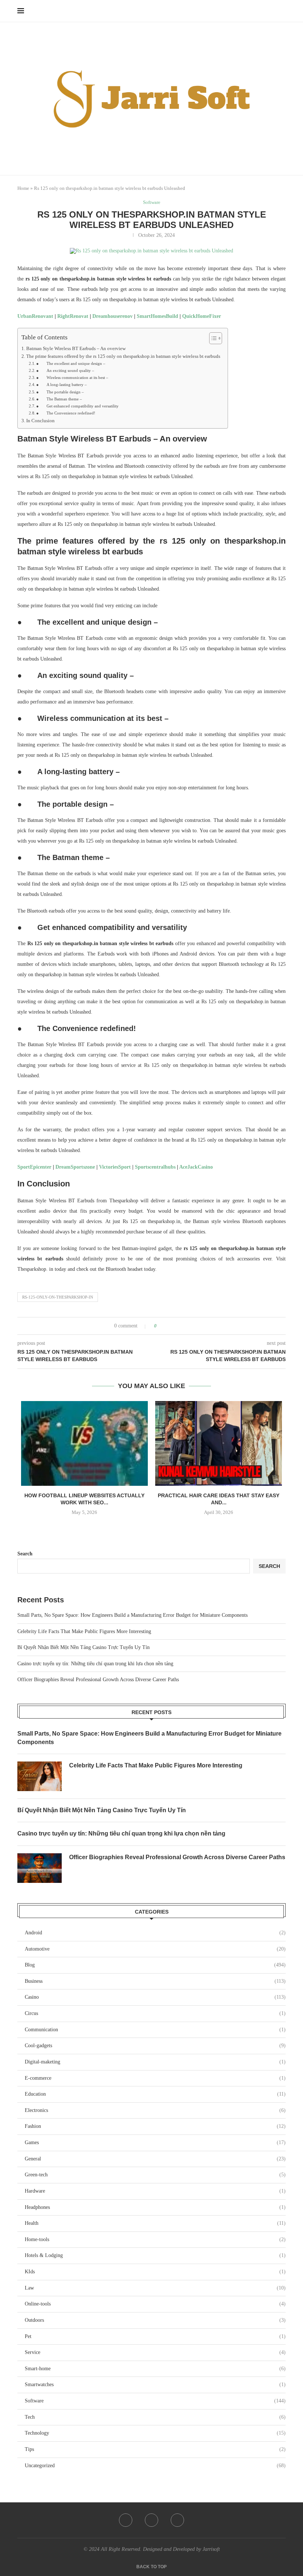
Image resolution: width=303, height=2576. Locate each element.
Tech (155, 2417)
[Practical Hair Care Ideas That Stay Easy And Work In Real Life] (219, 1443)
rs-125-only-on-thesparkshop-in (58, 1297)
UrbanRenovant (35, 316)
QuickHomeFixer (202, 316)
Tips (155, 2449)
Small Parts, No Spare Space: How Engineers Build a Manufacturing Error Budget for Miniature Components (132, 1615)
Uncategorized (155, 2466)
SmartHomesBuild (157, 316)
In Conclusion (40, 421)
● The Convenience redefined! (66, 413)
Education (155, 2094)
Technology (155, 2433)
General (155, 2159)
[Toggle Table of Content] (212, 338)
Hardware (155, 2191)
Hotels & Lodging (155, 2255)
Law (155, 2288)
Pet (155, 2336)
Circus (155, 2013)
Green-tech (155, 2175)
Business (155, 1981)
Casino (155, 1997)
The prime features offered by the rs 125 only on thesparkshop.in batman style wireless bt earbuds (123, 356)
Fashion (155, 2126)
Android (155, 1933)
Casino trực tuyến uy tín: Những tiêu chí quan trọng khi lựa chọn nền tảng (95, 1664)
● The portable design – (60, 392)
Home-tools (155, 2239)
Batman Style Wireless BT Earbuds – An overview (76, 349)
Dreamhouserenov (113, 316)
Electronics (155, 2110)
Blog (155, 1965)
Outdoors (155, 2320)
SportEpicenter (34, 1167)
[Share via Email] (190, 1326)
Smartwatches (155, 2384)
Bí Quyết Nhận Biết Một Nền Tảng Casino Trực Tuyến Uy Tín (84, 1647)
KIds (155, 2272)
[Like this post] (161, 1326)
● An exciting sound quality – (65, 370)
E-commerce (155, 2078)
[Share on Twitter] (176, 1326)
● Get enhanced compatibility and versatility (77, 406)
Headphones (155, 2207)
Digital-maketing (155, 2062)
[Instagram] (177, 2520)
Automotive (155, 1949)
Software (155, 2401)
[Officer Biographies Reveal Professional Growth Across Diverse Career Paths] (40, 1868)
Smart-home (155, 2369)
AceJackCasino (196, 1167)
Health (155, 2223)
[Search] (282, 11)
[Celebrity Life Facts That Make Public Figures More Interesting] (40, 1776)
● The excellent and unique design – (71, 363)
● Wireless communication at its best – (72, 377)
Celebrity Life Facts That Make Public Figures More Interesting (84, 1631)
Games (155, 2142)
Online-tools (155, 2304)
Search (25, 1554)
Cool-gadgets (155, 2046)
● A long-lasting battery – (62, 384)
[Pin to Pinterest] (183, 1326)
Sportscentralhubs (155, 1167)
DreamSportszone (75, 1167)
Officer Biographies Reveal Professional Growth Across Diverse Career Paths (98, 1680)
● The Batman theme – (59, 399)
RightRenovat (73, 316)
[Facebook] (126, 2520)
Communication (155, 2030)
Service (155, 2352)
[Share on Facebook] (169, 1326)
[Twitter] (151, 2520)
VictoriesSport (115, 1167)
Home (23, 188)
